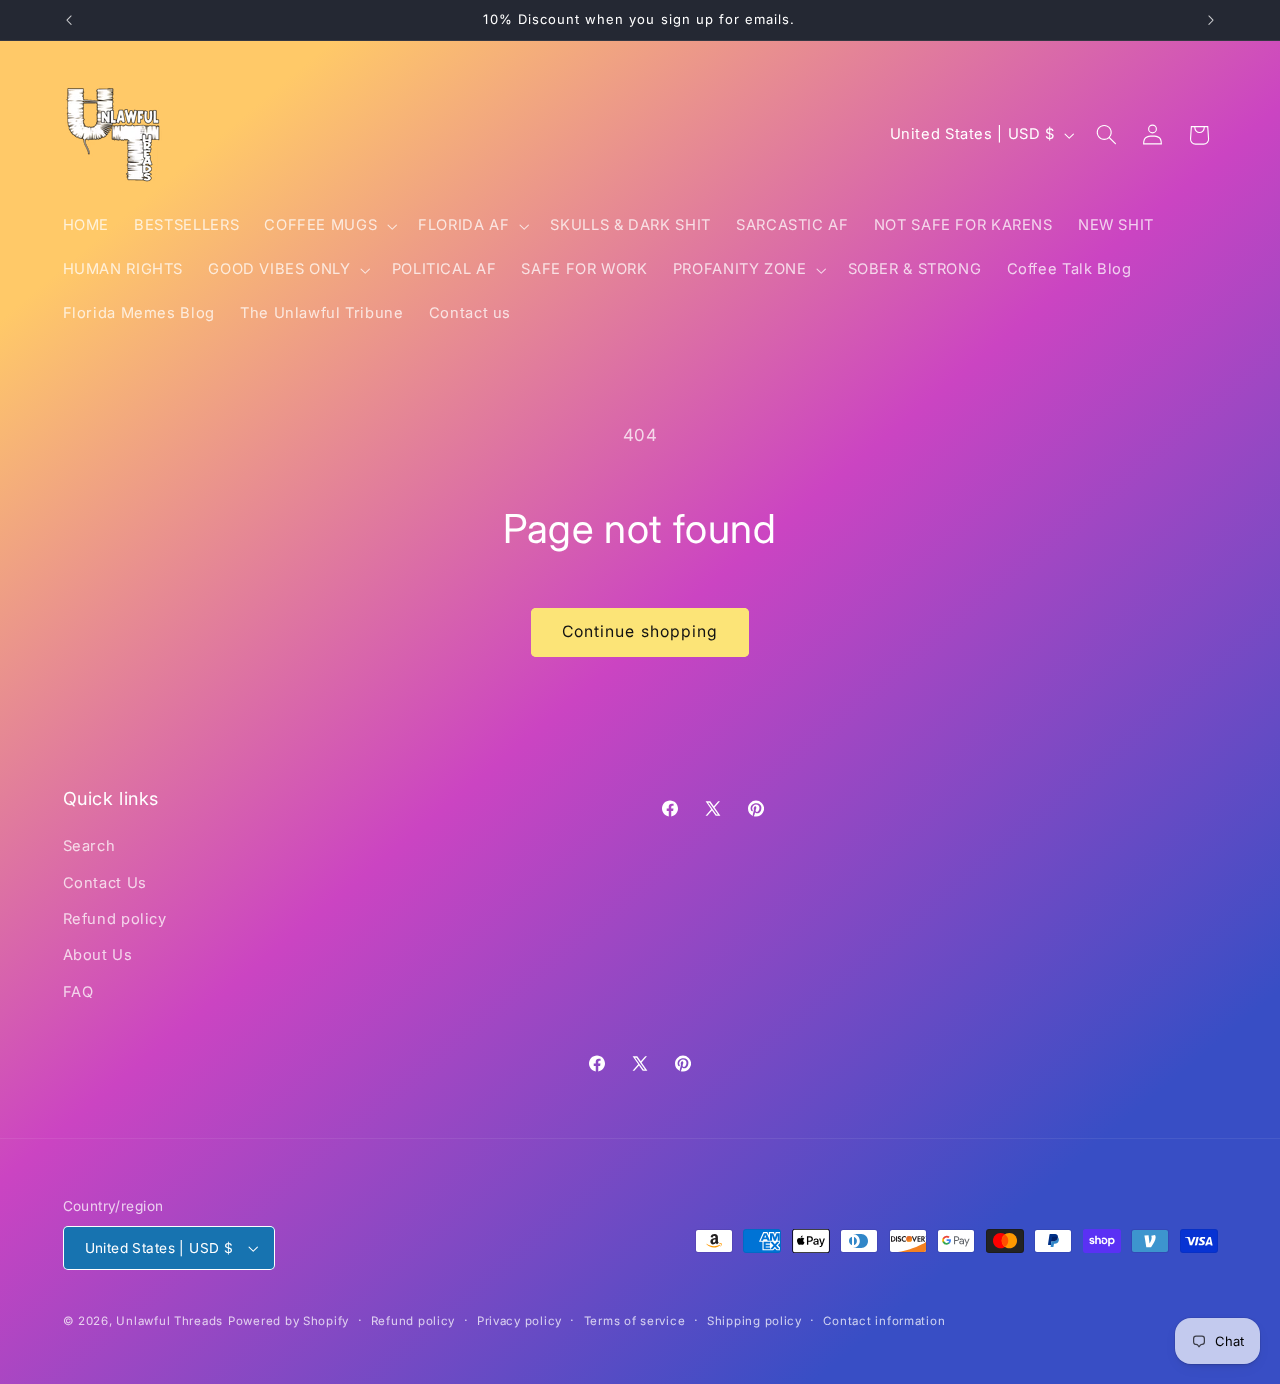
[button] (329, 226)
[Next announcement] (1211, 20)
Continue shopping (640, 631)
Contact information (884, 1321)
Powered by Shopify (288, 1321)
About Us (98, 955)
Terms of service (635, 1321)
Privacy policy (519, 1321)
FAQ (78, 992)
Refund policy (115, 919)
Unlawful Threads (169, 1321)
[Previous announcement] (69, 20)
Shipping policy (754, 1321)
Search (89, 846)
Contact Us (105, 883)
